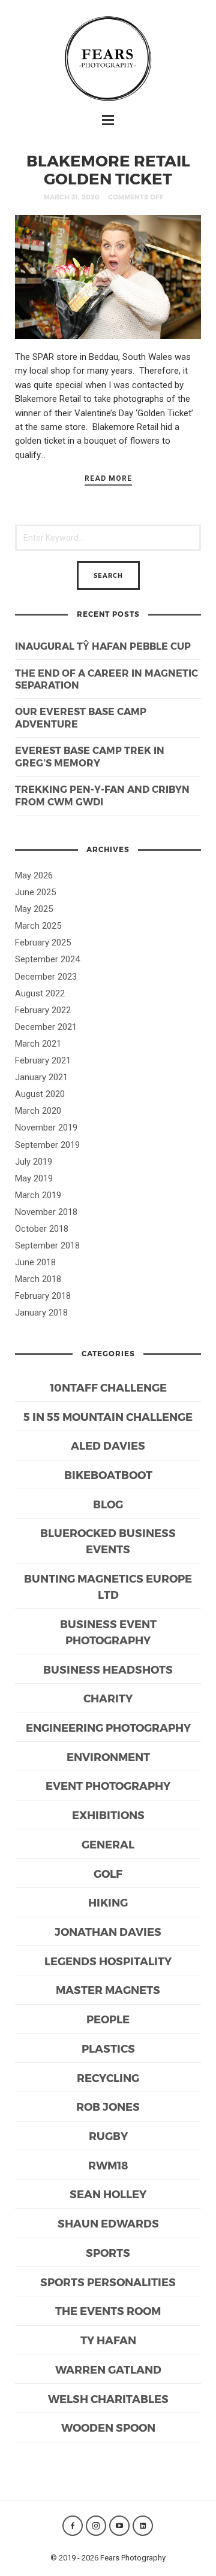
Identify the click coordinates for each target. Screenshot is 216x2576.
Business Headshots (108, 1669)
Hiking (108, 1902)
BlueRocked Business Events (108, 1541)
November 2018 (46, 1212)
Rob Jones (108, 2106)
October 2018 (42, 1229)
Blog (108, 1504)
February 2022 (43, 1010)
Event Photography (108, 1785)
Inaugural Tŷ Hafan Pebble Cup (103, 646)
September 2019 (47, 1145)
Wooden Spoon (108, 2427)
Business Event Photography (108, 1632)
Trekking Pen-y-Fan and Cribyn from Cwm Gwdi (102, 795)
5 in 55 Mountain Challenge (108, 1416)
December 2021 (46, 1027)
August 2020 (40, 1094)
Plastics (108, 2048)
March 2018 (38, 1279)
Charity (108, 1698)
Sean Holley (108, 2194)
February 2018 (43, 1296)
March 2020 (38, 1111)
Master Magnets (108, 1989)
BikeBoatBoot (108, 1475)
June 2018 (35, 1262)
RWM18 (108, 2165)
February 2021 (43, 1060)
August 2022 (40, 993)
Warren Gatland (108, 2369)
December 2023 (46, 977)
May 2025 (34, 909)
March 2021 (38, 1044)
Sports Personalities (108, 2282)
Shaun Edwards (108, 2223)
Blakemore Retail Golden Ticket (108, 169)
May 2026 (34, 875)
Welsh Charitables (108, 2398)
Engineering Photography (108, 1727)
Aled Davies (108, 1445)
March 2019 (38, 1195)
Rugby (108, 2136)
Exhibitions (108, 1815)
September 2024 (47, 959)
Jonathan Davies (108, 1931)
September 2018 (47, 1245)
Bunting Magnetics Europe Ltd (108, 1586)
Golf (108, 1873)
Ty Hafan (108, 2340)
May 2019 (34, 1178)
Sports (108, 2252)
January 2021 (41, 1077)
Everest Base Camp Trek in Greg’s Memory (90, 756)
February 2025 (43, 942)
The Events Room (108, 2310)
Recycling (108, 2078)
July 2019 (34, 1162)
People (108, 2019)
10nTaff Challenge (108, 1387)
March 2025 (38, 926)
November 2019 (46, 1128)
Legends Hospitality (108, 1961)
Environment (108, 1757)
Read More (108, 478)
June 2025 (35, 892)
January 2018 (41, 1313)
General (108, 1844)
